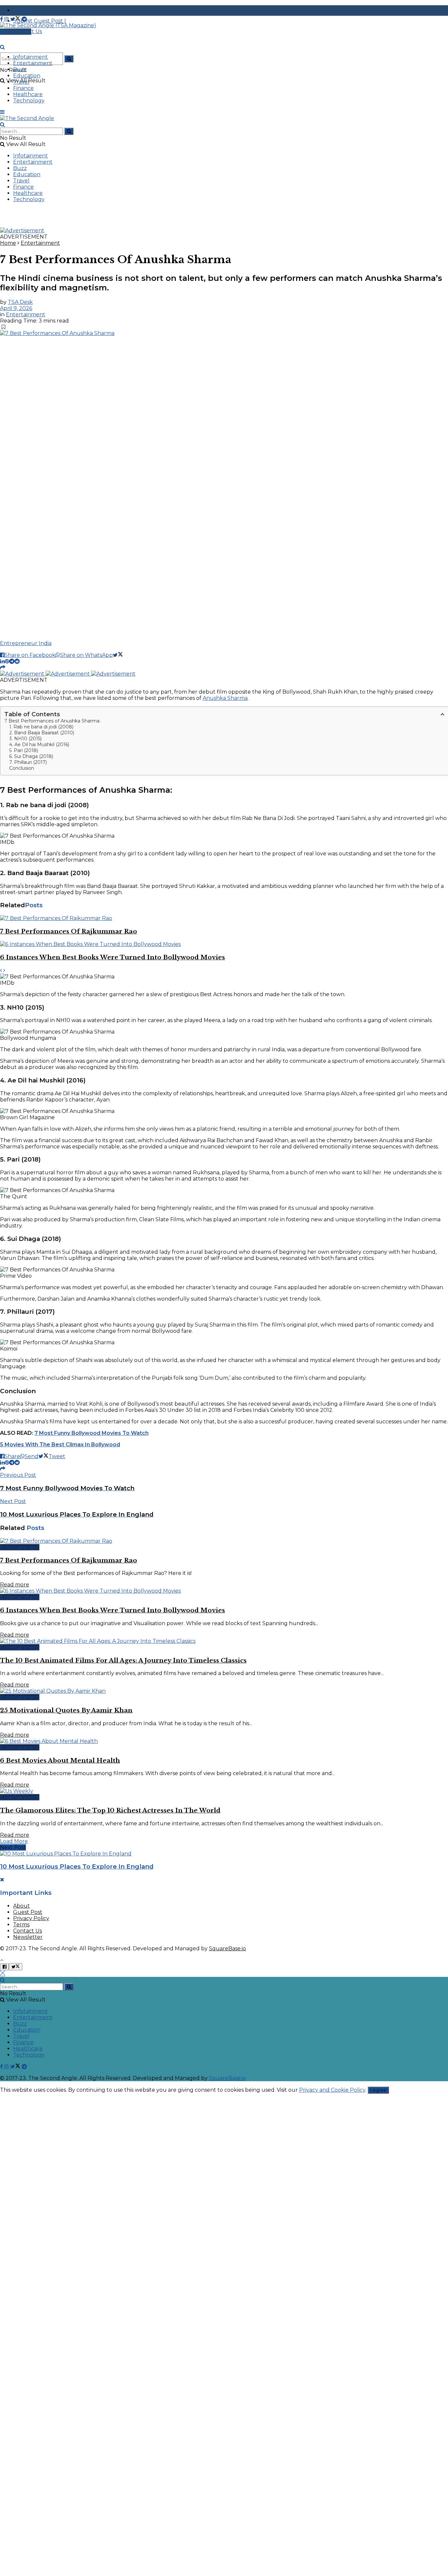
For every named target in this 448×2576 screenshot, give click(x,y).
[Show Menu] (2, 112)
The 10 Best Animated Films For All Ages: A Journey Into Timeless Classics (123, 1660)
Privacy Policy (31, 1918)
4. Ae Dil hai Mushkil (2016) (39, 744)
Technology (29, 101)
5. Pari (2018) (24, 750)
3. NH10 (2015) (25, 739)
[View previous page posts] (1, 970)
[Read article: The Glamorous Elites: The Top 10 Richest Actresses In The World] (224, 1791)
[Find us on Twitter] (16, 19)
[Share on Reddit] (17, 661)
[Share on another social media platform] (3, 668)
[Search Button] (69, 59)
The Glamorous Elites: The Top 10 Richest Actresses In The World (110, 1810)
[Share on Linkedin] (2, 661)
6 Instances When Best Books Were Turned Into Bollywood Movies (112, 957)
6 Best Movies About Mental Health (60, 1760)
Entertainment (33, 63)
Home (8, 243)
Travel (21, 82)
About (21, 1906)
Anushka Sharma (225, 698)
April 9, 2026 (16, 308)
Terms (21, 1925)
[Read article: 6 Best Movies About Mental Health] (224, 1741)
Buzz (20, 69)
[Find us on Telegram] (24, 19)
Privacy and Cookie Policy (332, 2090)
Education (27, 76)
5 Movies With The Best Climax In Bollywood (60, 1445)
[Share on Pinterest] (7, 661)
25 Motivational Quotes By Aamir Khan (66, 1710)
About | (24, 10)
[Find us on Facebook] (2, 19)
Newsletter (28, 1937)
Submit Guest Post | (40, 21)
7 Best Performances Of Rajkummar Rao (69, 931)
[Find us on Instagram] (7, 19)
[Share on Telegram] (12, 661)
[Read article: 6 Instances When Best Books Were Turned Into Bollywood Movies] (224, 944)
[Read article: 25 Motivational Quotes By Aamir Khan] (224, 1691)
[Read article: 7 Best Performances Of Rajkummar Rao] (224, 918)
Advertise (18, 32)
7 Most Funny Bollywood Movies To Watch (92, 1433)
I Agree (378, 2090)
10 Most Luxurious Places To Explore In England (77, 1866)
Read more (15, 1585)
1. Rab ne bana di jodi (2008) (41, 727)
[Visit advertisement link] (22, 230)
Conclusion (22, 768)
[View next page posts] (4, 970)
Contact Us (28, 1931)
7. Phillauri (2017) (28, 762)
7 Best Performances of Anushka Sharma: (52, 721)
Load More (14, 1841)
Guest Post (28, 1912)
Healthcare (28, 94)
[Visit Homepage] (48, 25)
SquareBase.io (227, 1948)
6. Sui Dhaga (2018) (31, 756)
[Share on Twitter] (118, 655)
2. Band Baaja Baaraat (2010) (42, 733)
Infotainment (31, 57)
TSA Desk (20, 302)
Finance (23, 88)
